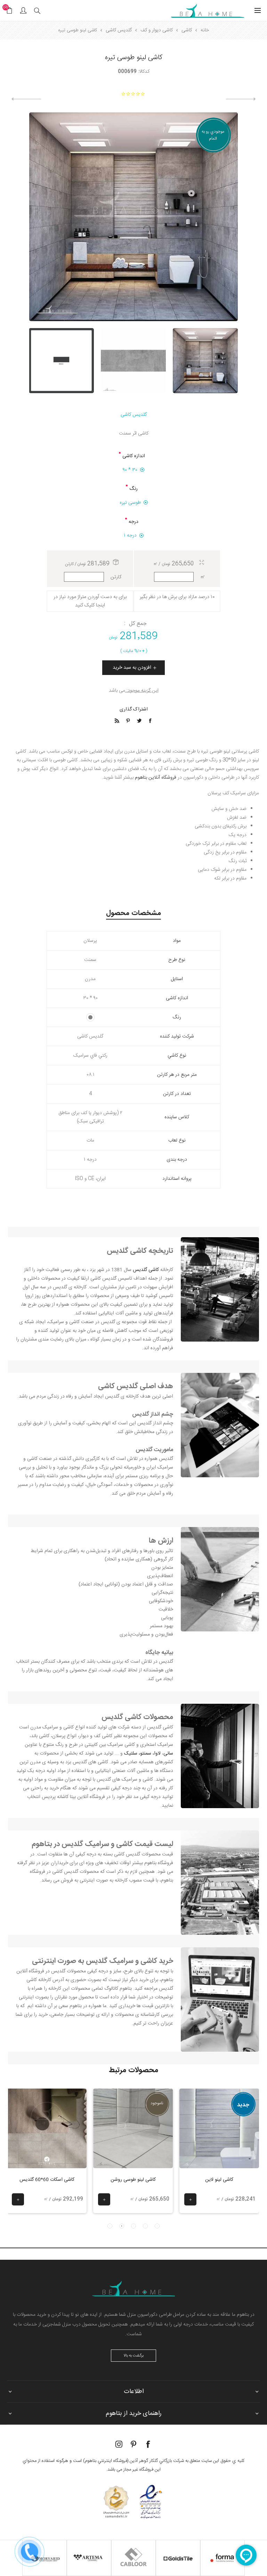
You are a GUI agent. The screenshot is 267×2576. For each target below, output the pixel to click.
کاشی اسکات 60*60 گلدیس (47, 2180)
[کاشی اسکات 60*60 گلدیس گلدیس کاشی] (47, 2128)
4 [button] (122, 2226)
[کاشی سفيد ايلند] (26, 99)
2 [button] (145, 2226)
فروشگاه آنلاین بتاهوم (156, 778)
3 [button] (133, 2226)
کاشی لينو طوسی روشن (133, 2180)
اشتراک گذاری (134, 709)
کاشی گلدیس (122, 1717)
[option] (205, 361)
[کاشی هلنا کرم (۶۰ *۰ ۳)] (241, 99)
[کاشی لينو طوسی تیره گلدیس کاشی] (205, 361)
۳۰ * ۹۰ (130, 470)
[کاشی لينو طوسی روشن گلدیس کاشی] (133, 2128)
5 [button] (110, 2226)
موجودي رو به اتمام (213, 135)
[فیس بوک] (148, 2444)
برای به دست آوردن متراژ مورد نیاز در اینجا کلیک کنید (90, 601)
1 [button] (157, 2226)
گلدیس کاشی (134, 415)
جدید (243, 2105)
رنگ (133, 489)
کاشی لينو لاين (219, 2180)
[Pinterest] (133, 2444)
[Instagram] (119, 2444)
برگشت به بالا (134, 2356)
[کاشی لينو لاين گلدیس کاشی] (219, 2128)
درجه (133, 522)
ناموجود (157, 2103)
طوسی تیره (130, 503)
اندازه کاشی (134, 456)
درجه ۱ (130, 535)
